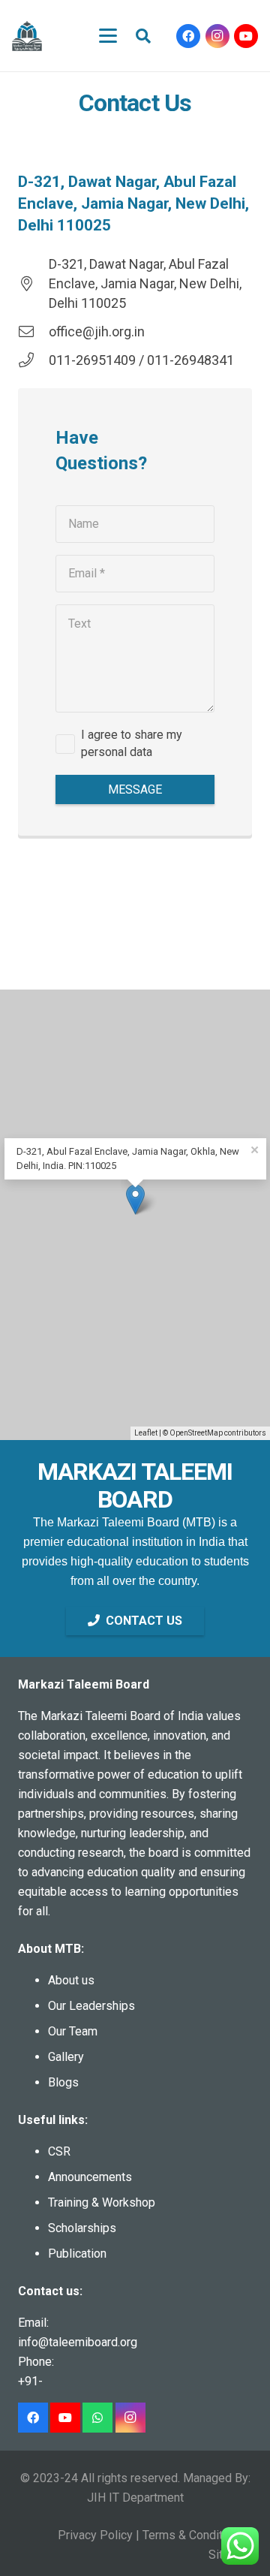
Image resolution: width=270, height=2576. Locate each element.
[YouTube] (246, 36)
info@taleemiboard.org (78, 2342)
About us (71, 1980)
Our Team (73, 2031)
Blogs (63, 2082)
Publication (77, 2254)
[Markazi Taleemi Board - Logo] (27, 36)
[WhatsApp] (97, 2418)
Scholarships (82, 2228)
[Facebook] (188, 36)
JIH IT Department (135, 2498)
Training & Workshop (102, 2202)
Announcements (90, 2177)
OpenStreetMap (196, 1433)
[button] (108, 36)
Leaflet (146, 1433)
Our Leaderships (91, 2006)
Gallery (66, 2057)
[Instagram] (217, 36)
